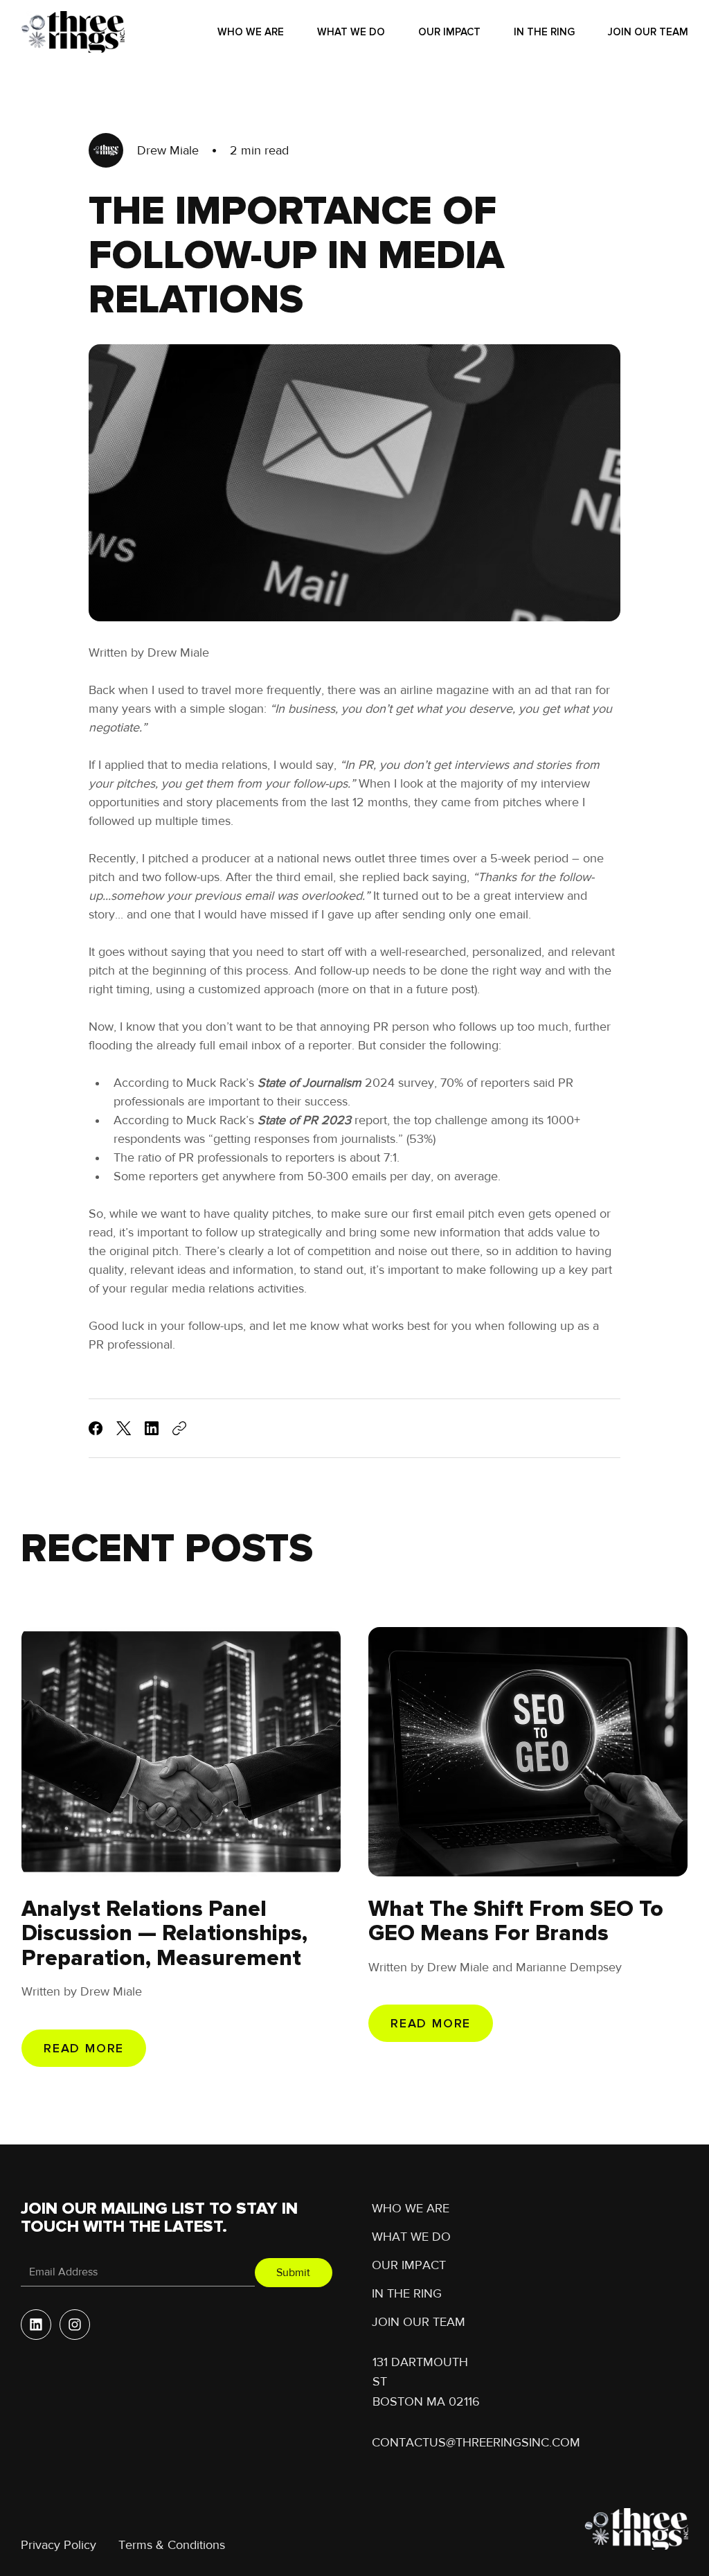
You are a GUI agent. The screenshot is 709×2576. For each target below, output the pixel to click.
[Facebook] (96, 1428)
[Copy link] (179, 1428)
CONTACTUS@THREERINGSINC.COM (476, 2442)
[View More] (36, 2325)
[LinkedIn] (152, 1428)
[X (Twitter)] (124, 1428)
